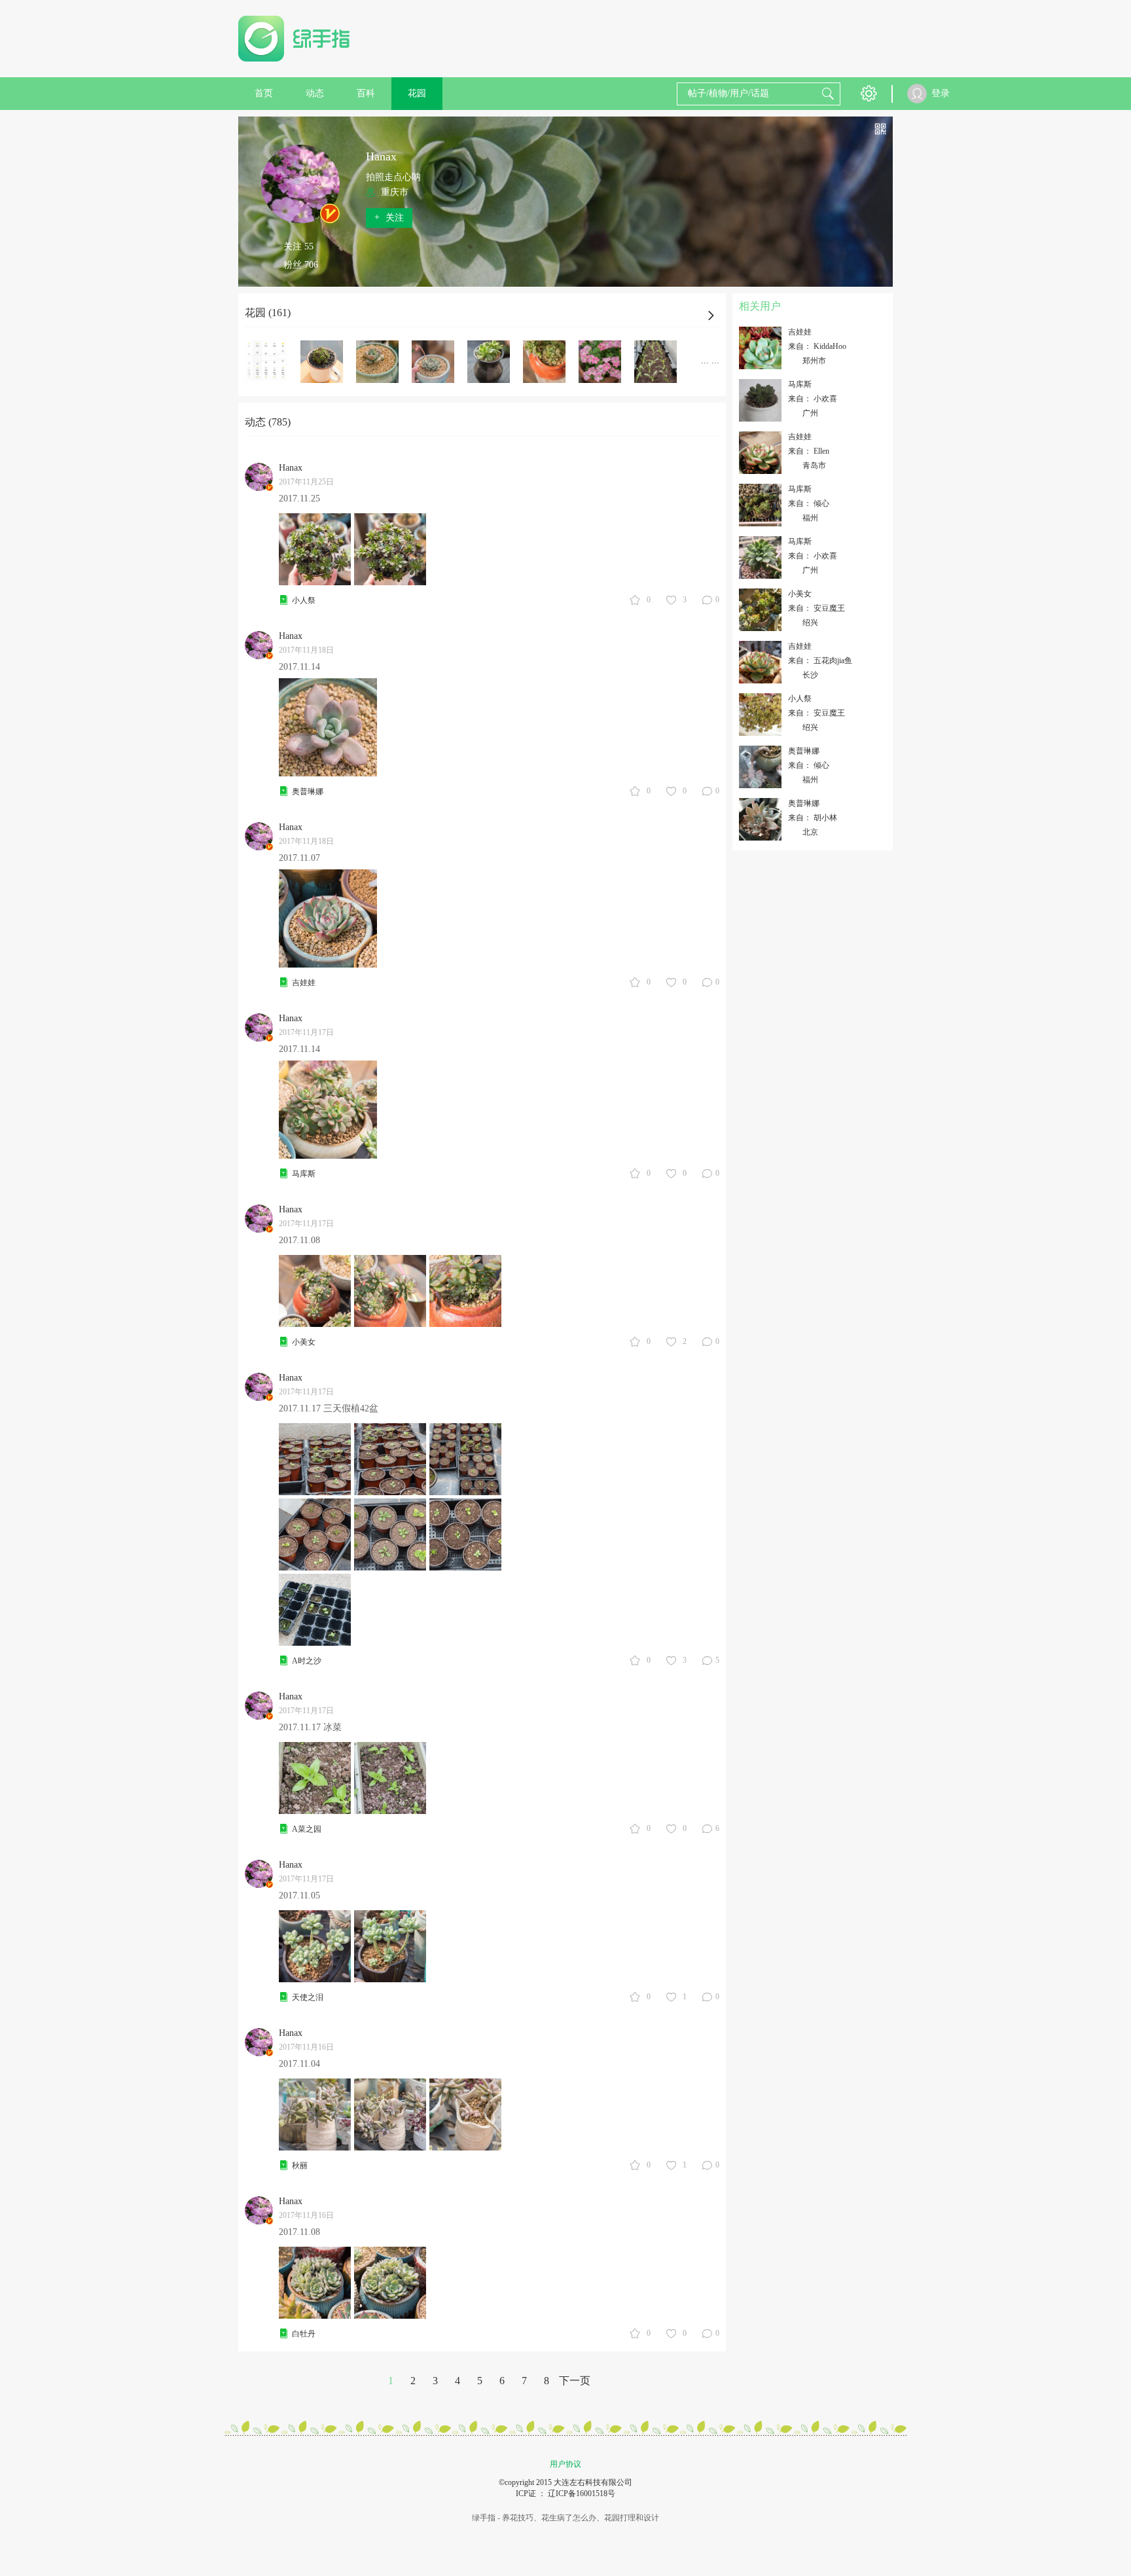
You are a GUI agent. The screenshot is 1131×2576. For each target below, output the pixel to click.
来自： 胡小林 (813, 818)
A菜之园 (307, 1829)
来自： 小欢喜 (813, 399)
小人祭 (304, 600)
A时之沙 (307, 1661)
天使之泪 (308, 1997)
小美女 (304, 1342)
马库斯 (304, 1174)
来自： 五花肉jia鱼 (820, 661)
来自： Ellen (809, 451)
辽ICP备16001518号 (582, 2494)
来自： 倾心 (809, 503)
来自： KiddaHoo (817, 346)
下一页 (575, 2381)
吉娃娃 (304, 983)
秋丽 (300, 2166)
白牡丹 (304, 2334)
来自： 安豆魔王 (817, 608)
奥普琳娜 (308, 791)
